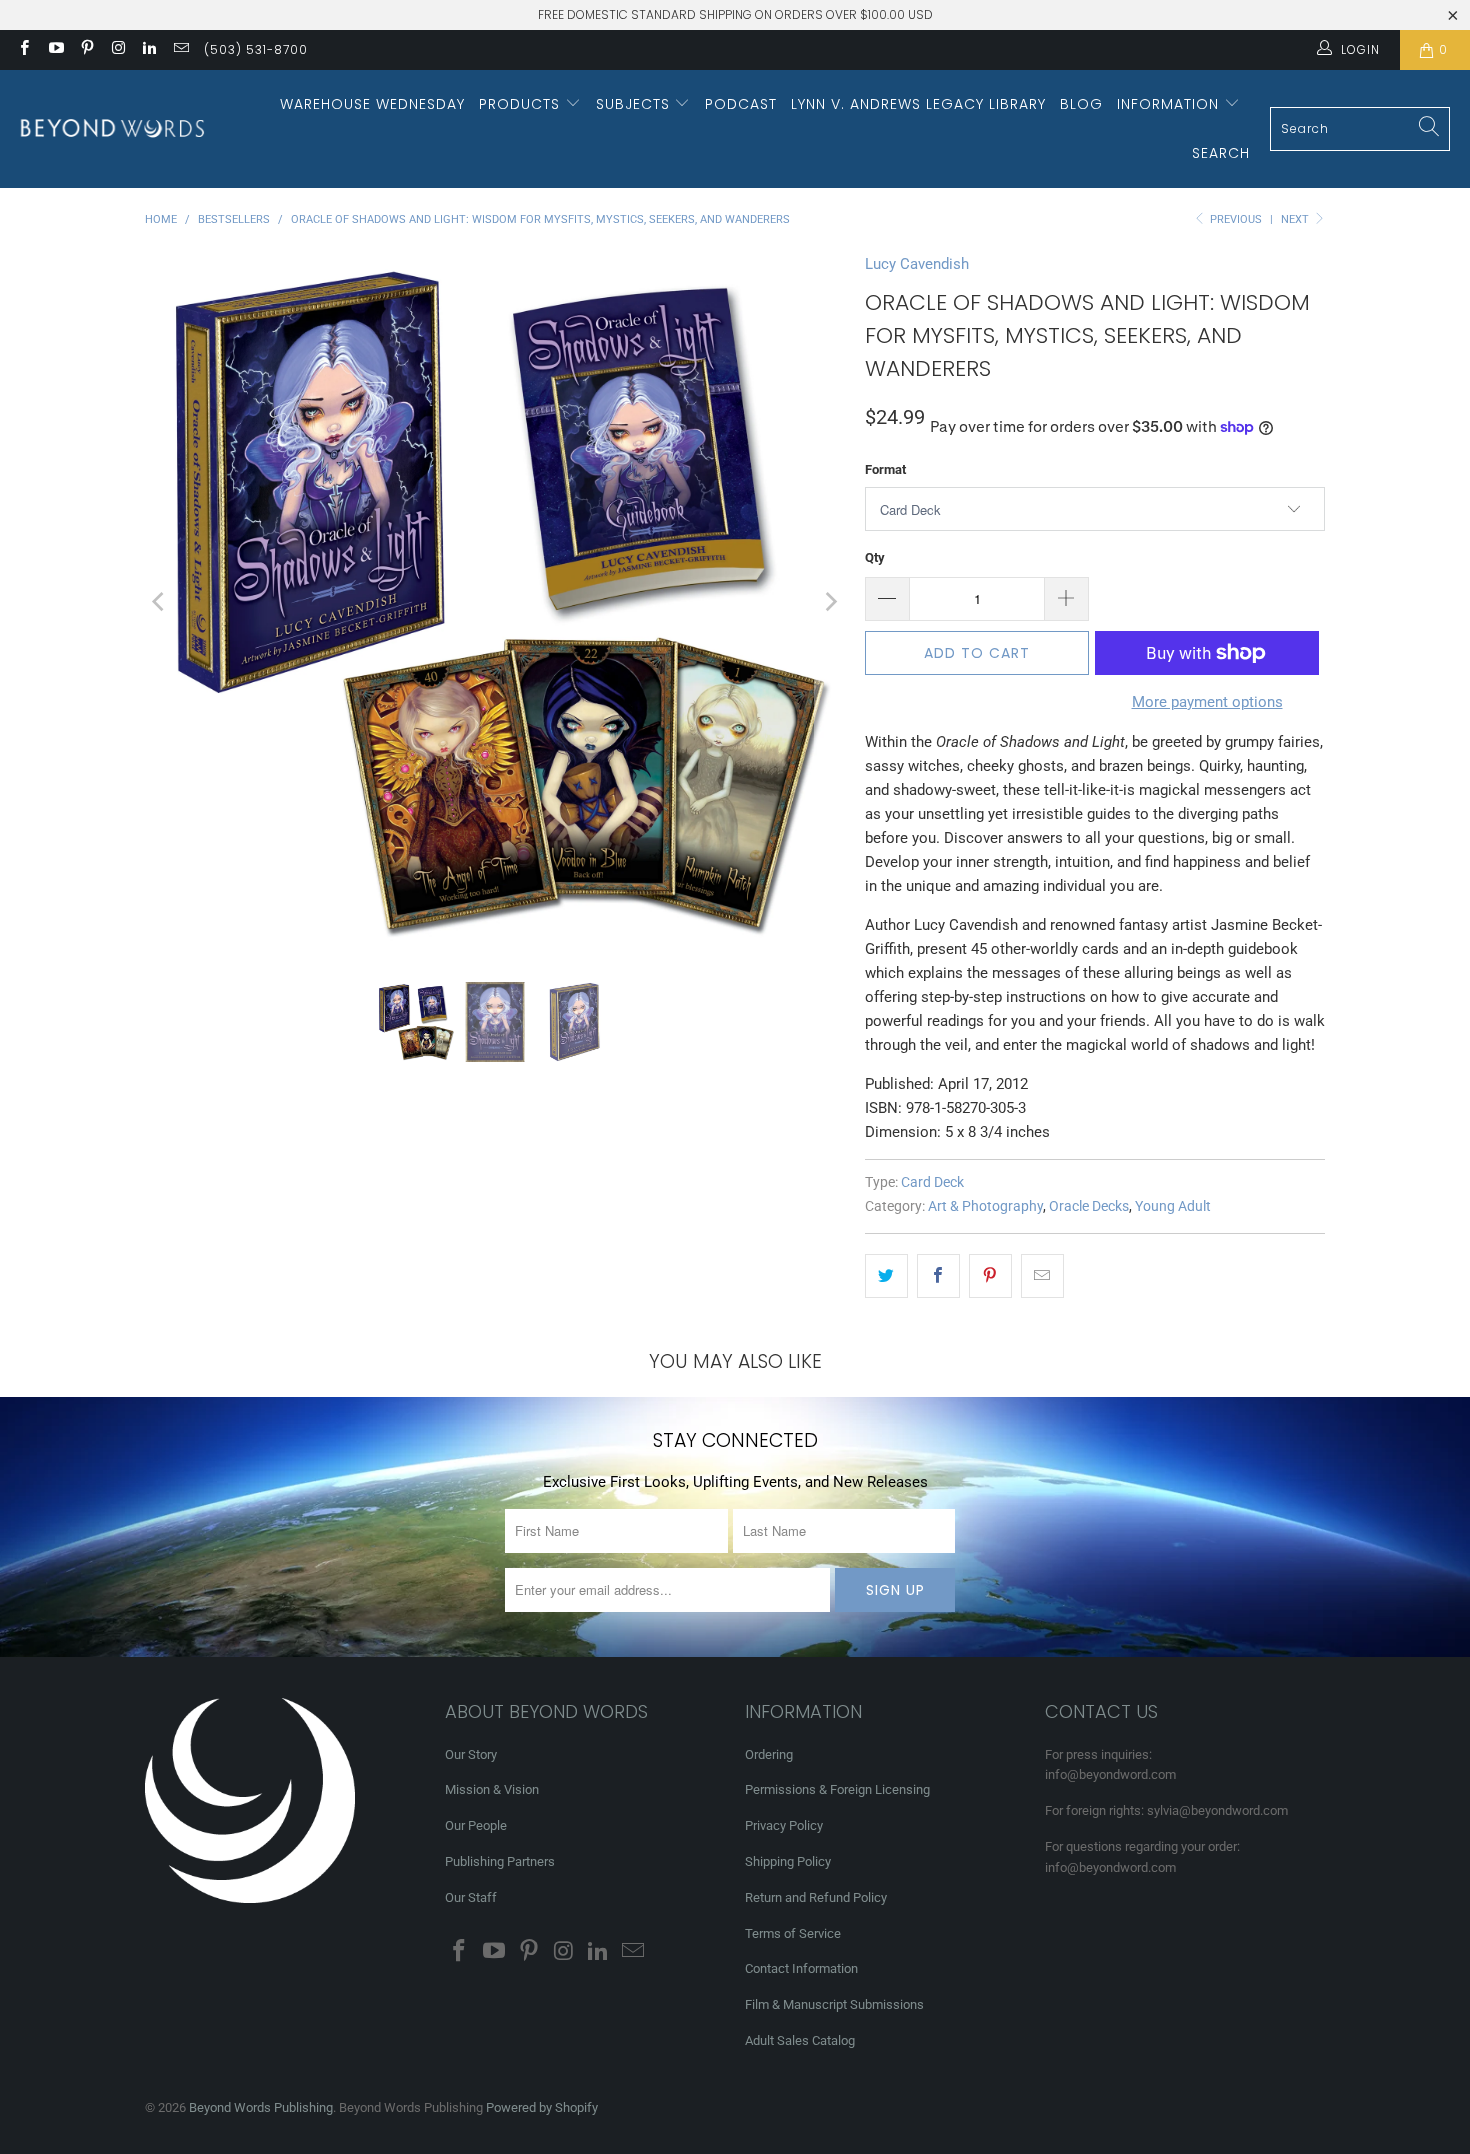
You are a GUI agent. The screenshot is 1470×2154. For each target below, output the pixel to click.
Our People (476, 1825)
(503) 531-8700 (256, 49)
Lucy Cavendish (917, 264)
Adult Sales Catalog (800, 2040)
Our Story (471, 1754)
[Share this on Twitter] (886, 1276)
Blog (1081, 104)
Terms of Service (793, 1933)
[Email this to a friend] (1042, 1276)
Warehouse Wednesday (372, 104)
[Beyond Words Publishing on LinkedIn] (148, 50)
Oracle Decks (1089, 1206)
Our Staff (471, 1897)
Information (1170, 104)
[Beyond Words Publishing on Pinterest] (86, 50)
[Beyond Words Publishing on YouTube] (54, 50)
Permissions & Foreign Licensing (837, 1789)
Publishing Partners (500, 1861)
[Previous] (160, 602)
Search (1221, 153)
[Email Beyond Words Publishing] (179, 50)
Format (885, 469)
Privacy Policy (784, 1825)
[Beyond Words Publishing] (112, 128)
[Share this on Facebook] (938, 1276)
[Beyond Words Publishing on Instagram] (117, 50)
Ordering (769, 1754)
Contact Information (801, 1968)
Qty (875, 557)
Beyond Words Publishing (261, 2107)
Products (522, 104)
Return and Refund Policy (816, 1897)
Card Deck (932, 1182)
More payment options (1207, 702)
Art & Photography (985, 1206)
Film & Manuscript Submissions (834, 2004)
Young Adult (1173, 1206)
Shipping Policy (788, 1861)
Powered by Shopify (542, 2107)
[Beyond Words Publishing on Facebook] (23, 50)
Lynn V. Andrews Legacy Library (918, 104)
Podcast (741, 104)
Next (1296, 219)
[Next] (830, 602)
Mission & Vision (492, 1789)
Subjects (635, 104)
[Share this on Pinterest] (990, 1276)
